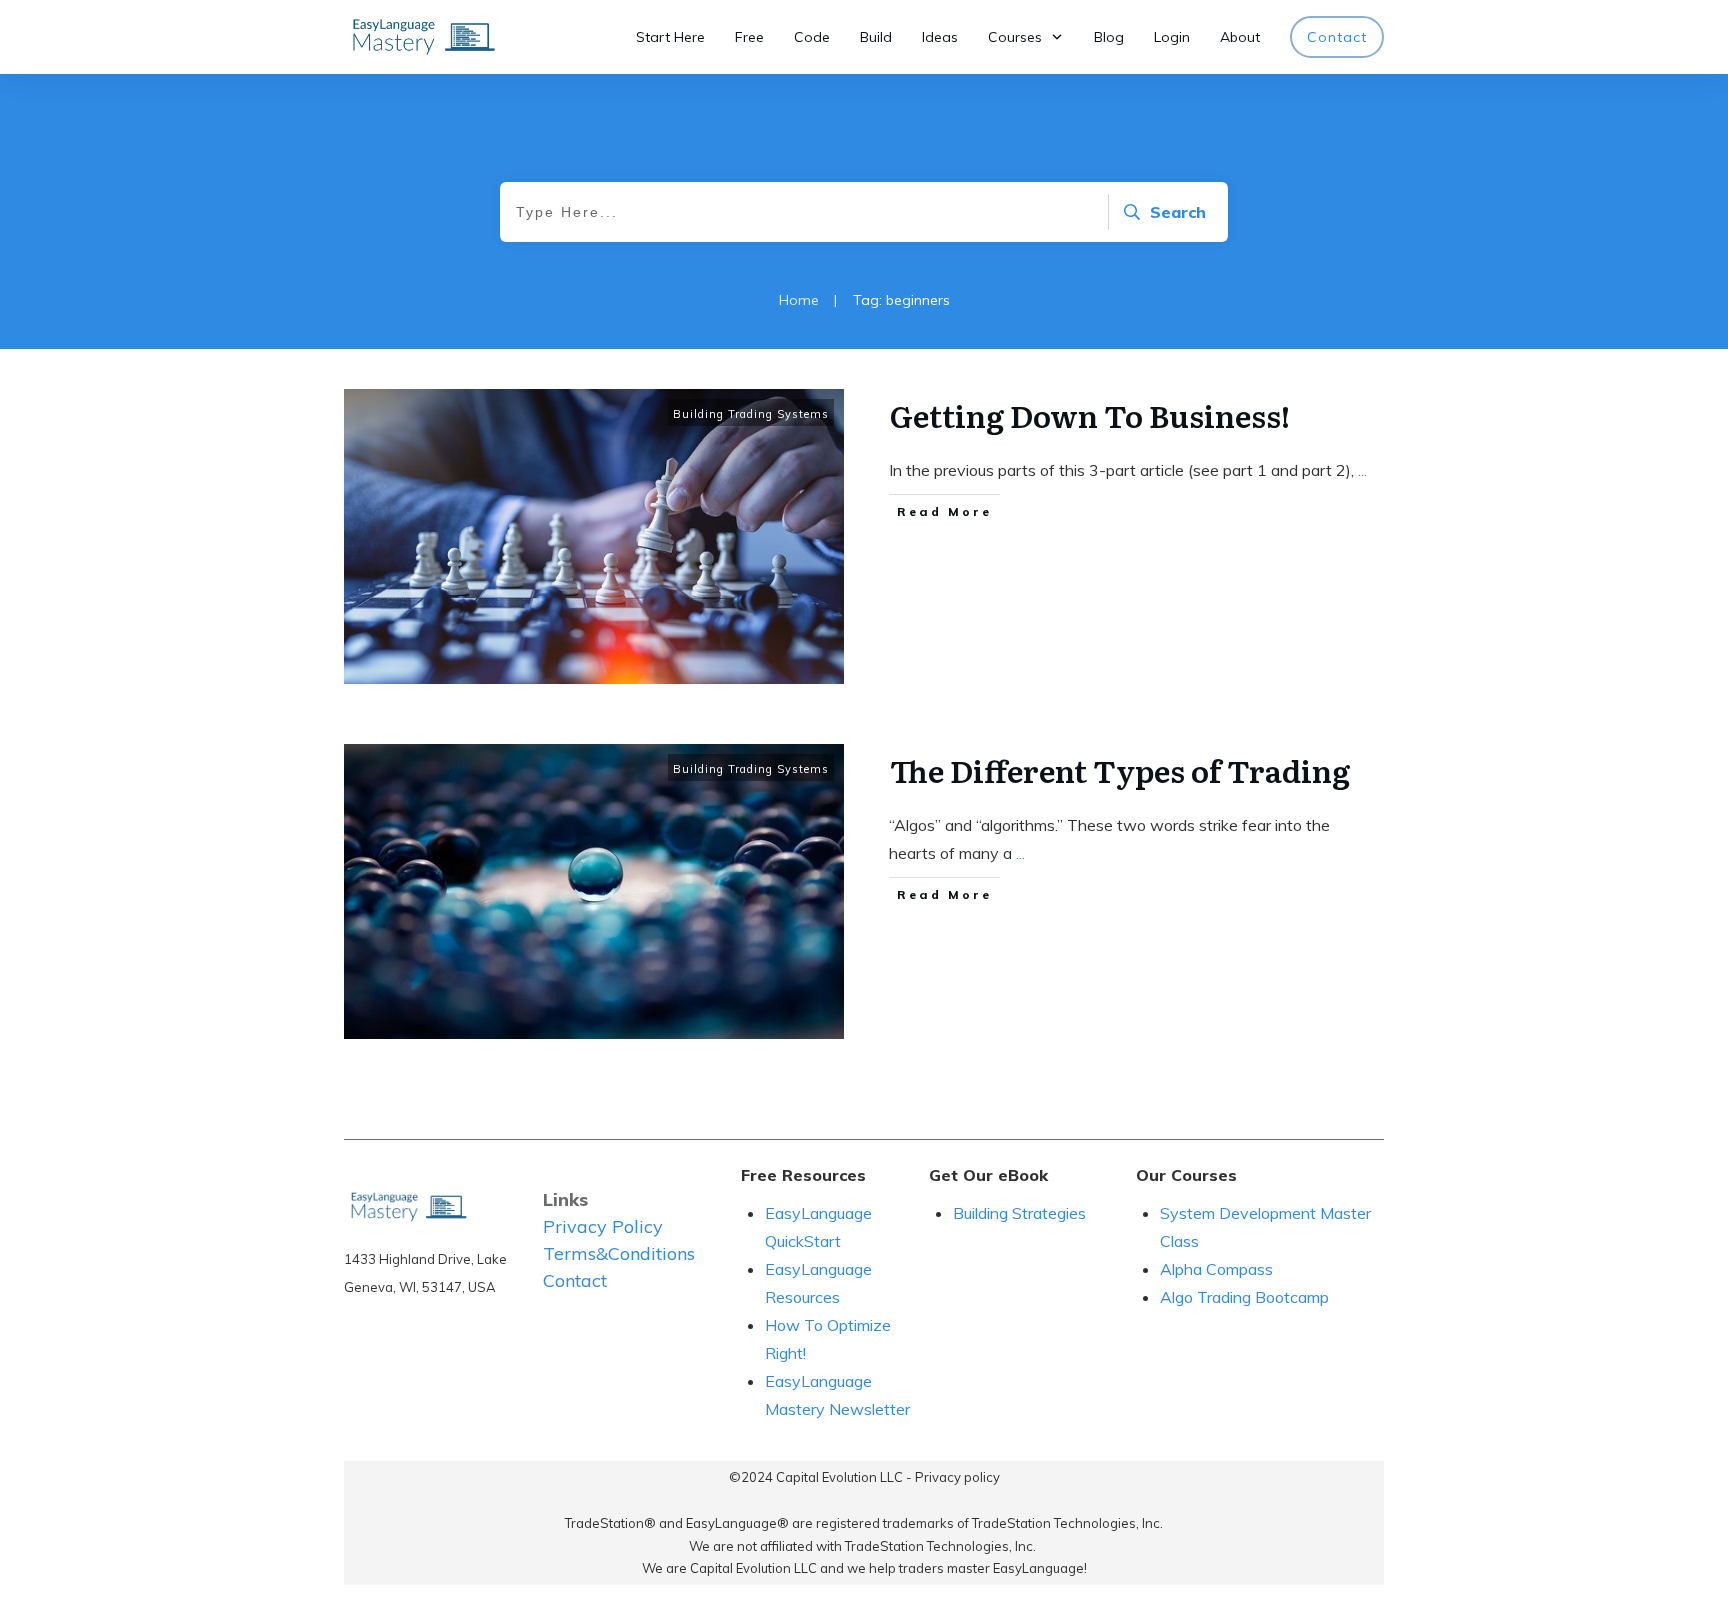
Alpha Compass (1216, 1269)
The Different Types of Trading (1120, 770)
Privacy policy (957, 1477)
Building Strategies (1021, 1213)
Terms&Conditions (619, 1253)
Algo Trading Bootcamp (1244, 1297)
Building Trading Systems (751, 414)
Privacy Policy (603, 1226)
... (1362, 470)
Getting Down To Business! (1090, 415)
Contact (575, 1280)
